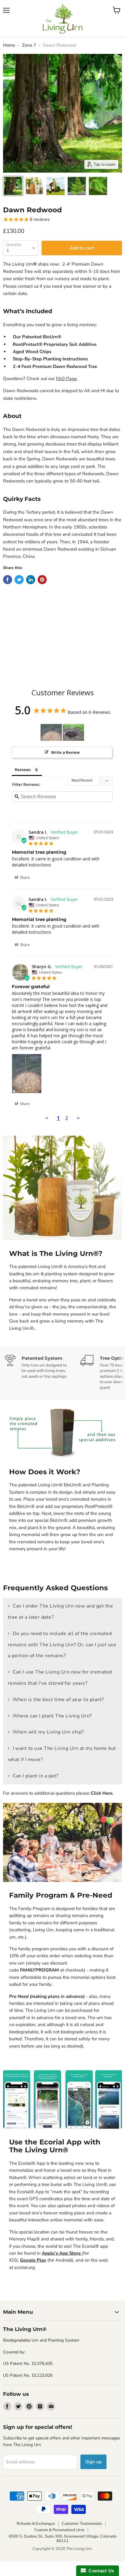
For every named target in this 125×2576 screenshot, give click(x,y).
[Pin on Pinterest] (42, 580)
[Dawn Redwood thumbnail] (13, 186)
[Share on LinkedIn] (31, 580)
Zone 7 (29, 45)
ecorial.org (25, 2267)
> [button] (78, 1118)
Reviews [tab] (23, 770)
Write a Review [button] (65, 752)
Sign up (93, 2462)
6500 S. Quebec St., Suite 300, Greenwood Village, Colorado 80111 (63, 2539)
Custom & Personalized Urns (59, 2530)
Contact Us (100, 2571)
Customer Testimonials (82, 2524)
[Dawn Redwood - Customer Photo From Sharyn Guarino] (51, 732)
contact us (28, 286)
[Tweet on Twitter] (19, 580)
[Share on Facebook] (8, 580)
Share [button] (24, 877)
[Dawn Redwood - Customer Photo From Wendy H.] (73, 732)
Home (9, 45)
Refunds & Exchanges (36, 2524)
